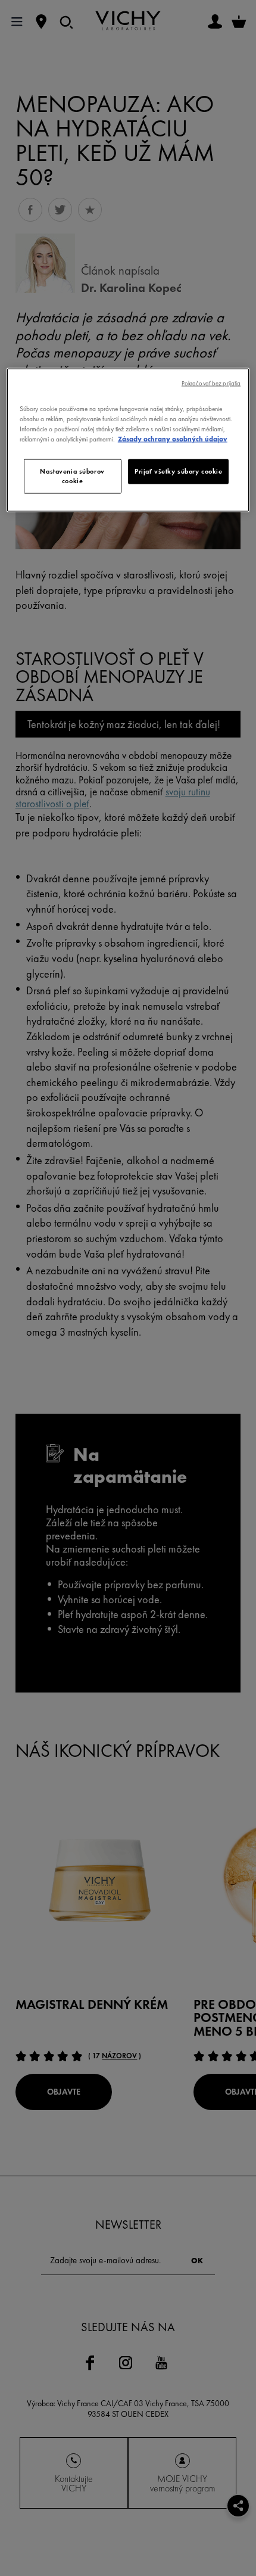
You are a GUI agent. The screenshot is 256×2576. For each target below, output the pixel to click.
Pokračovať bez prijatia (211, 383)
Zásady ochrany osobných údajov (173, 438)
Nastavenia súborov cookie (72, 475)
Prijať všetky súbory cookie (178, 471)
